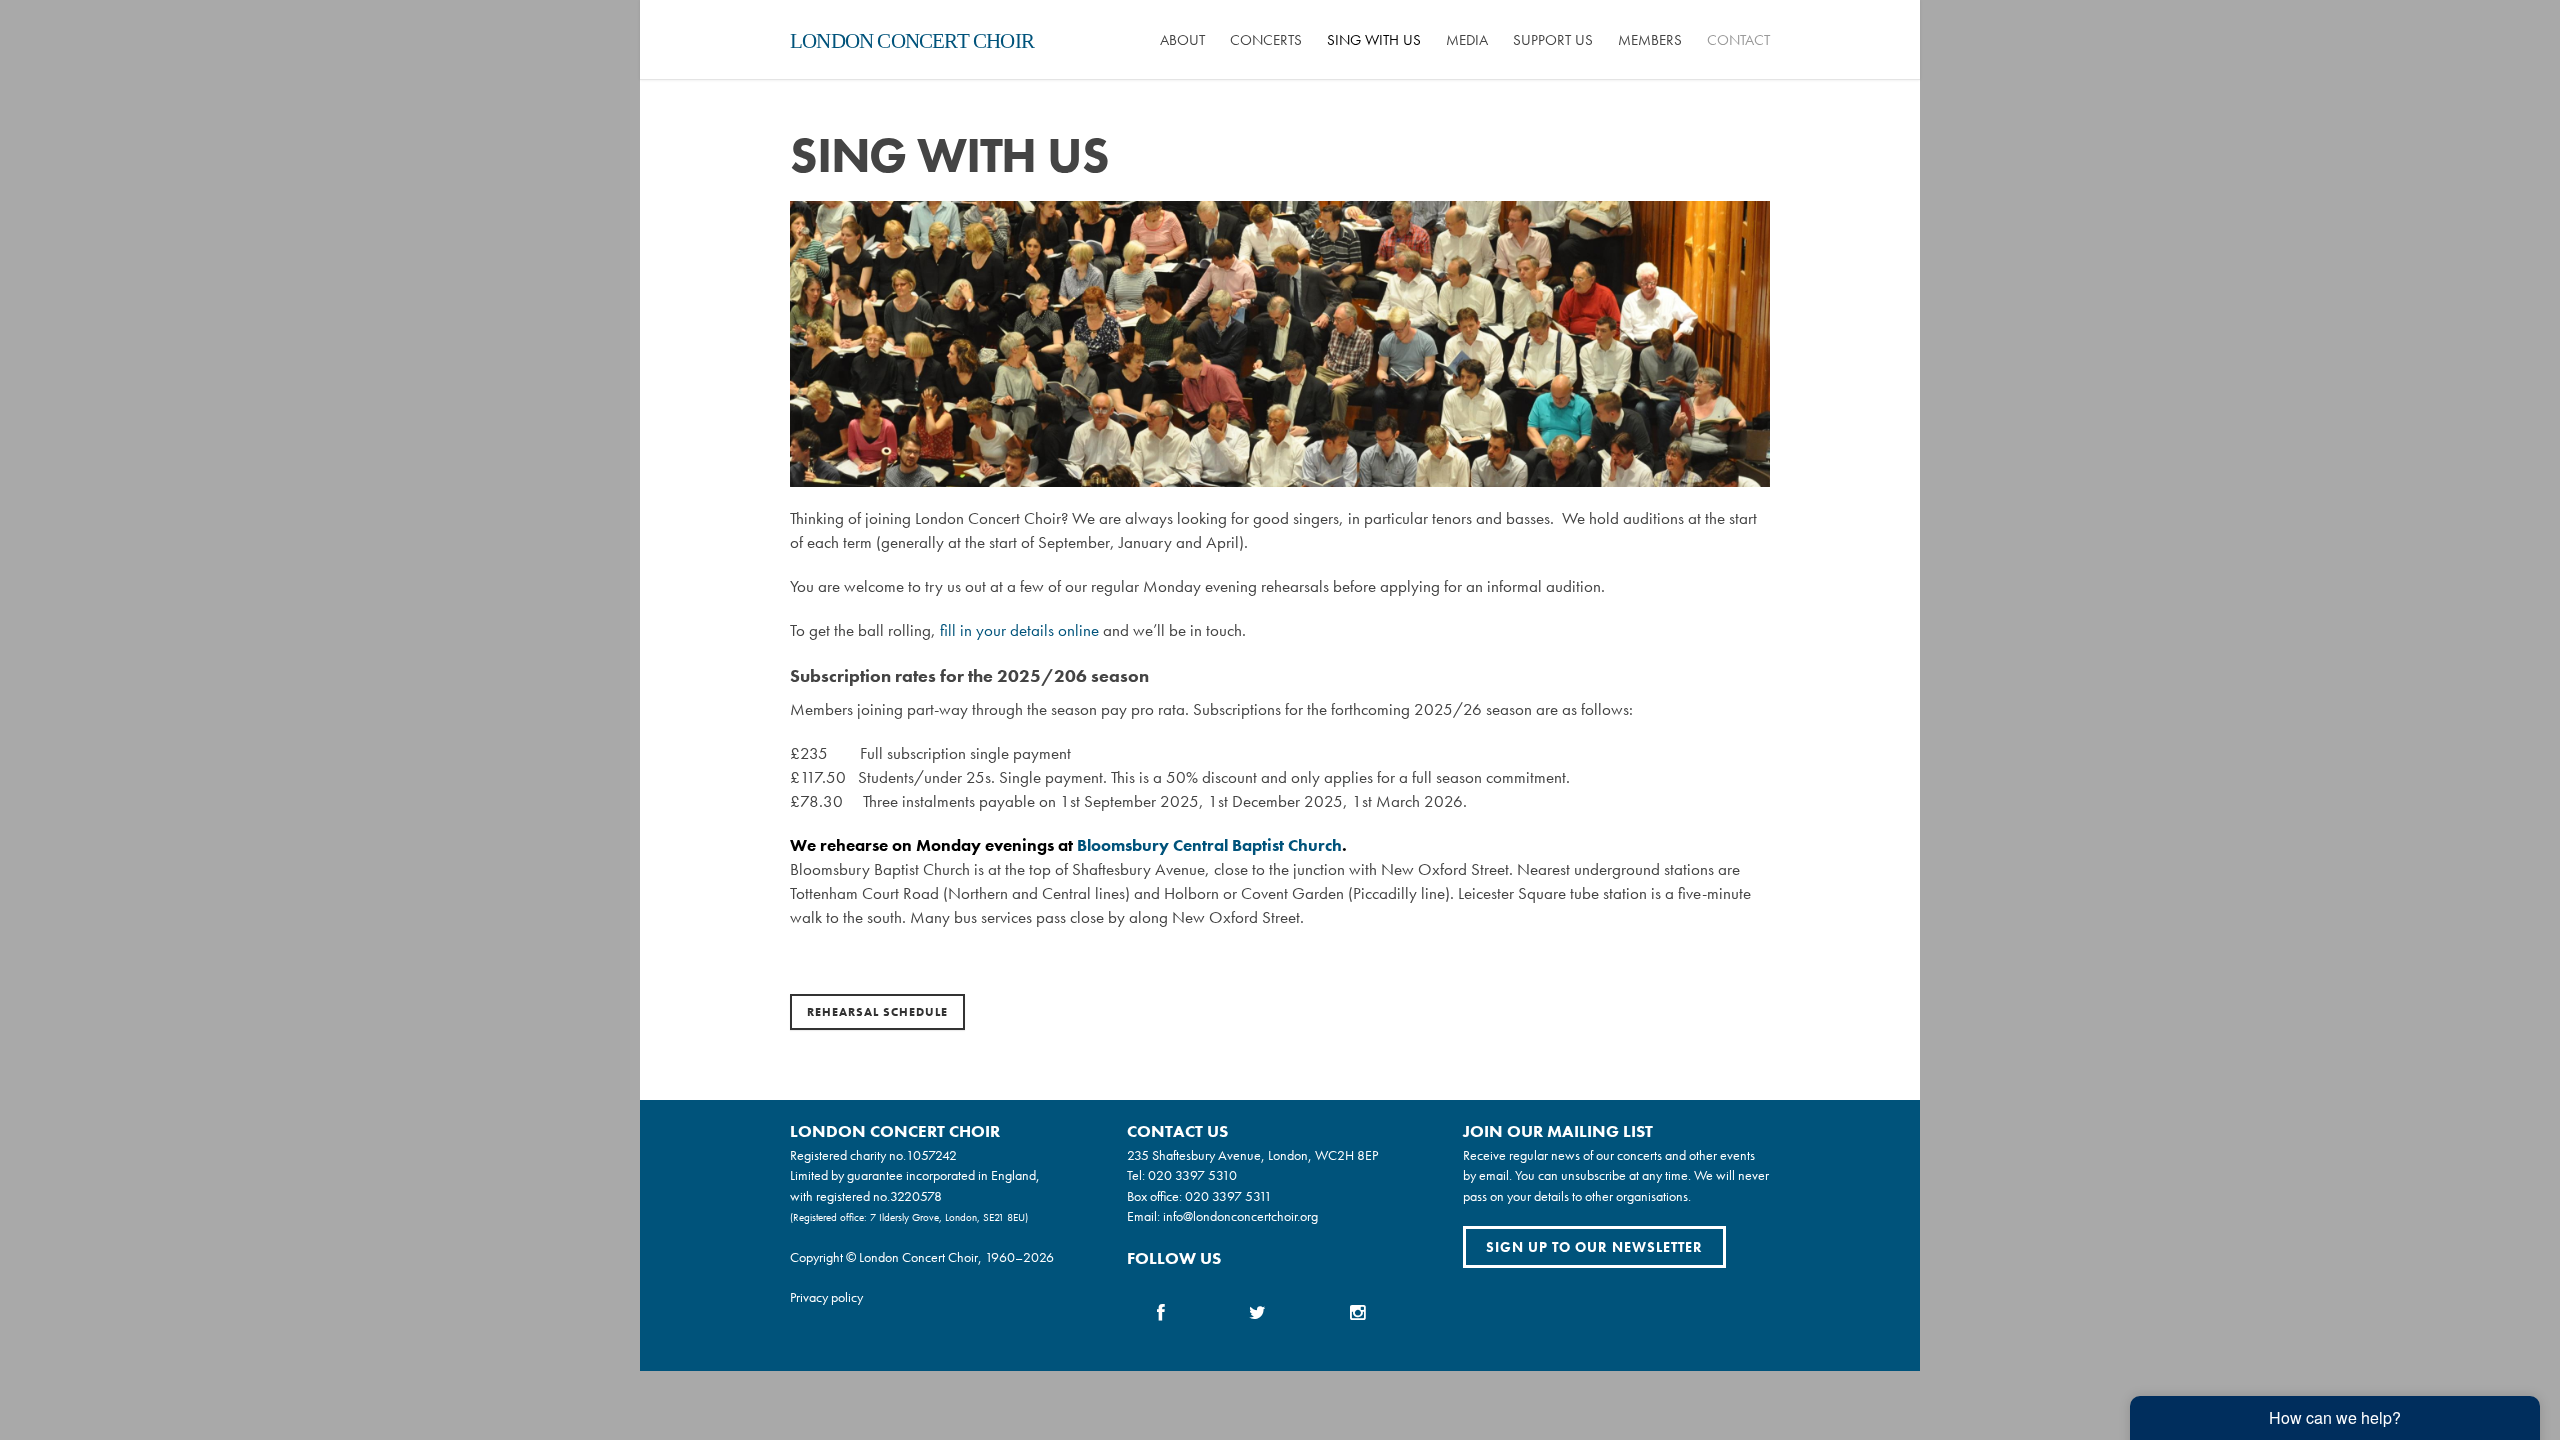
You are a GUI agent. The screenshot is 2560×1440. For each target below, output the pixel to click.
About (1182, 40)
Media (1467, 40)
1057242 (931, 1155)
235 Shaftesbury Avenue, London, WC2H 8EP (1252, 1155)
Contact (1738, 40)
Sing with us (1374, 40)
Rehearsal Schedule (877, 1012)
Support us (1553, 40)
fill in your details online (1019, 630)
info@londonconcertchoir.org (1240, 1216)
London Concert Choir (912, 41)
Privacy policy (826, 1297)
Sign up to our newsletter (1594, 1247)
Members (1650, 40)
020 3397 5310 (1192, 1175)
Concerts (1266, 40)
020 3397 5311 (1228, 1196)
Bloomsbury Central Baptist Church (1209, 845)
